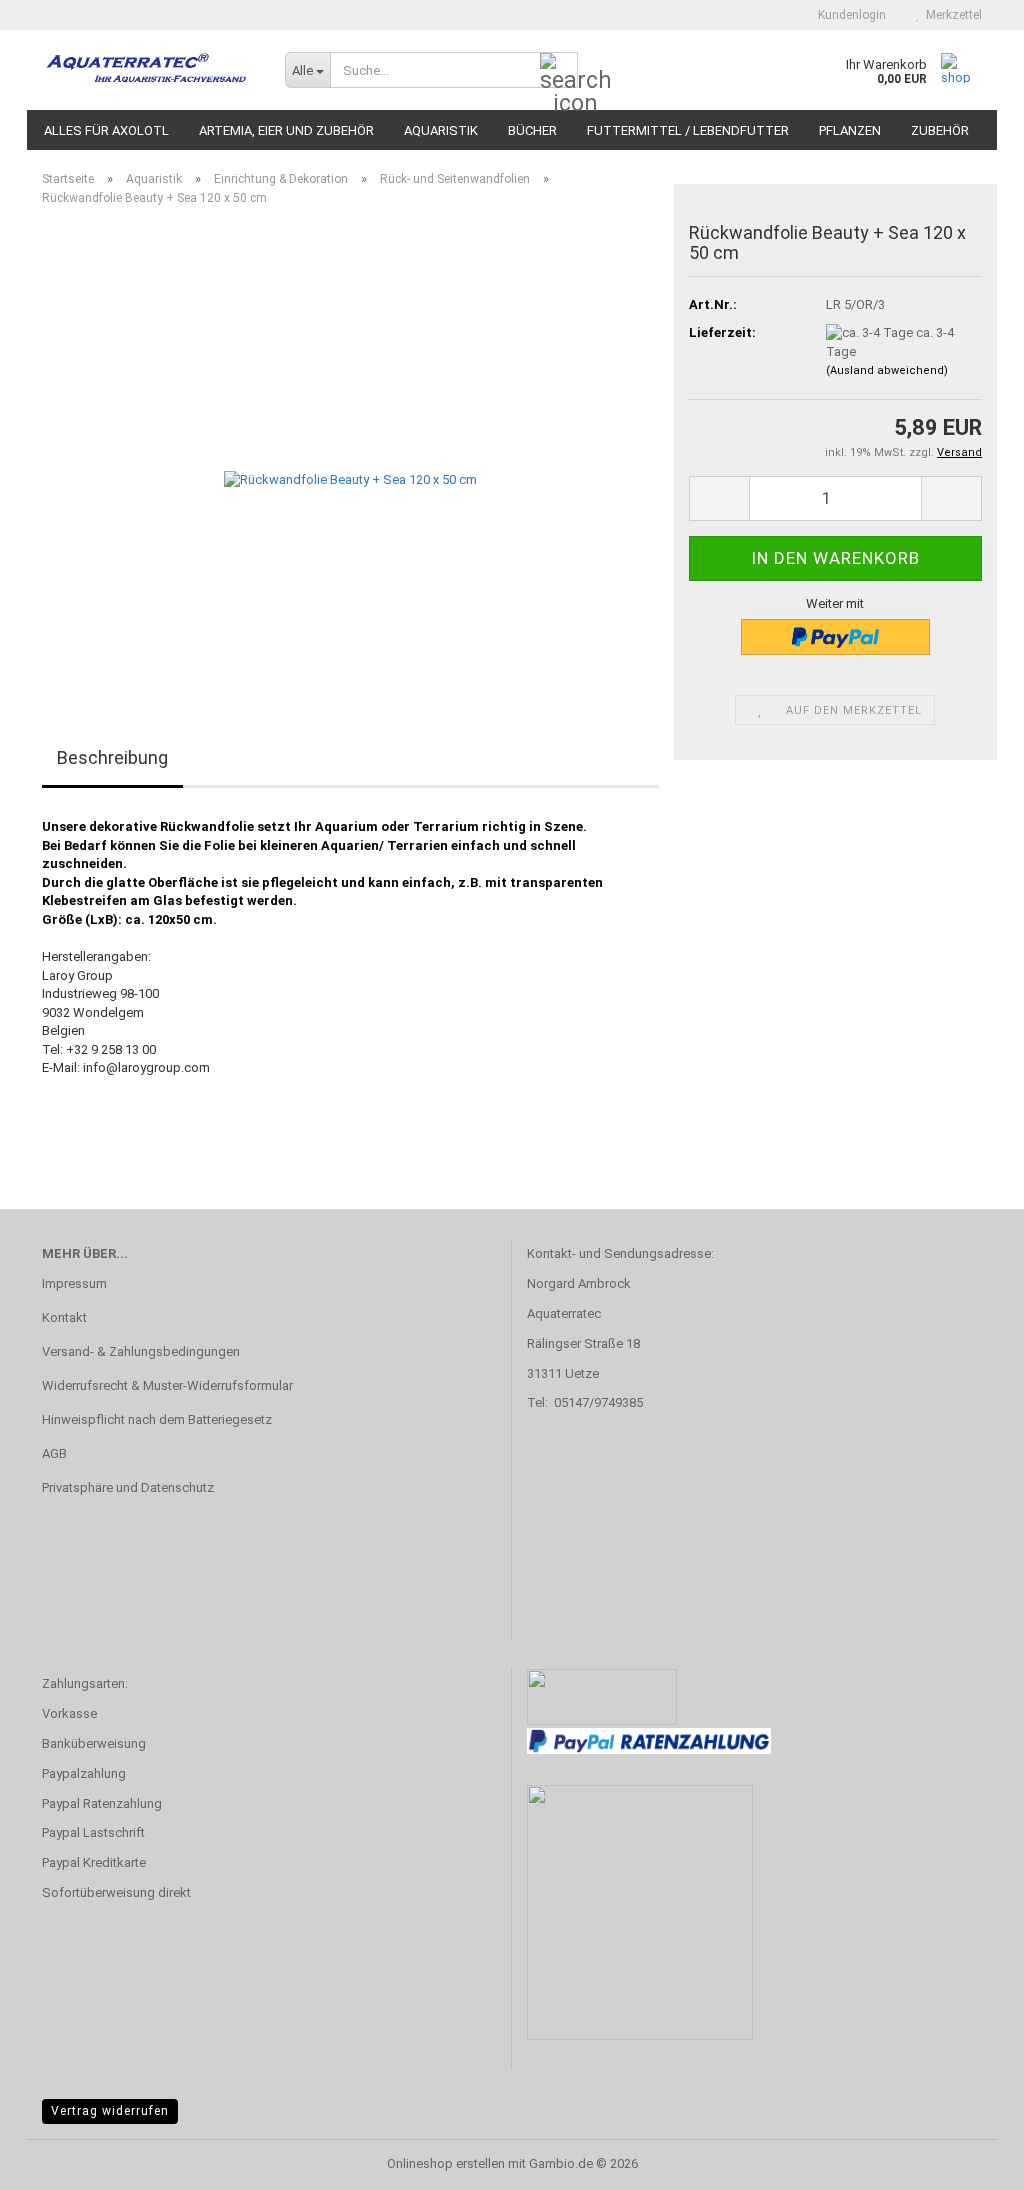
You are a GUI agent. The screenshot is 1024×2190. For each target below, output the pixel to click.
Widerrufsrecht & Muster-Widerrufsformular (167, 1385)
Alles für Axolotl (106, 130)
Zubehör (940, 130)
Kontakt (64, 1317)
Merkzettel (951, 15)
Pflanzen (850, 130)
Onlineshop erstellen (446, 2163)
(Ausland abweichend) (887, 370)
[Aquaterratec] (148, 70)
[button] (719, 498)
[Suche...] (559, 71)
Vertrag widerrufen (110, 2111)
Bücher (532, 130)
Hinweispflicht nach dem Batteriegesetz (157, 1419)
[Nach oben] (969, 2160)
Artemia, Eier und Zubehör (286, 130)
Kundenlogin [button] (849, 15)
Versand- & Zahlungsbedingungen (141, 1351)
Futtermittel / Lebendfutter (688, 130)
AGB (54, 1453)
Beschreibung (112, 757)
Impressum (74, 1283)
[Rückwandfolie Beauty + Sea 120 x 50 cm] (350, 446)
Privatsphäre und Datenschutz (128, 1487)
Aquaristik (441, 130)
